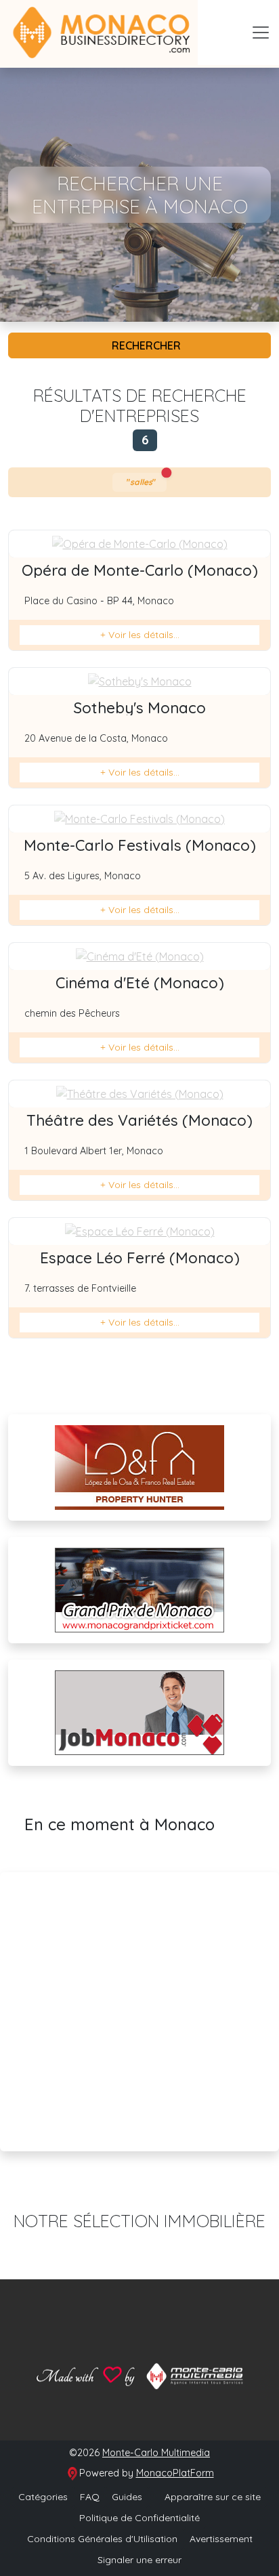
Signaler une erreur (139, 2560)
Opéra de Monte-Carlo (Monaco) (140, 570)
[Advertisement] (139, 2012)
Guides (127, 2497)
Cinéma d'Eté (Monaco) (140, 983)
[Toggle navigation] (261, 33)
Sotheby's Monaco (140, 708)
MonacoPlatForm (175, 2473)
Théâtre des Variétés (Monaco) (139, 1120)
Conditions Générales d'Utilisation (102, 2539)
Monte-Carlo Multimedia (156, 2453)
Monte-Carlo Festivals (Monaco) (140, 845)
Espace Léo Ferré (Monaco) (140, 1258)
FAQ (90, 2497)
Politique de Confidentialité (139, 2518)
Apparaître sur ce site (211, 2497)
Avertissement (221, 2539)
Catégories (43, 2497)
